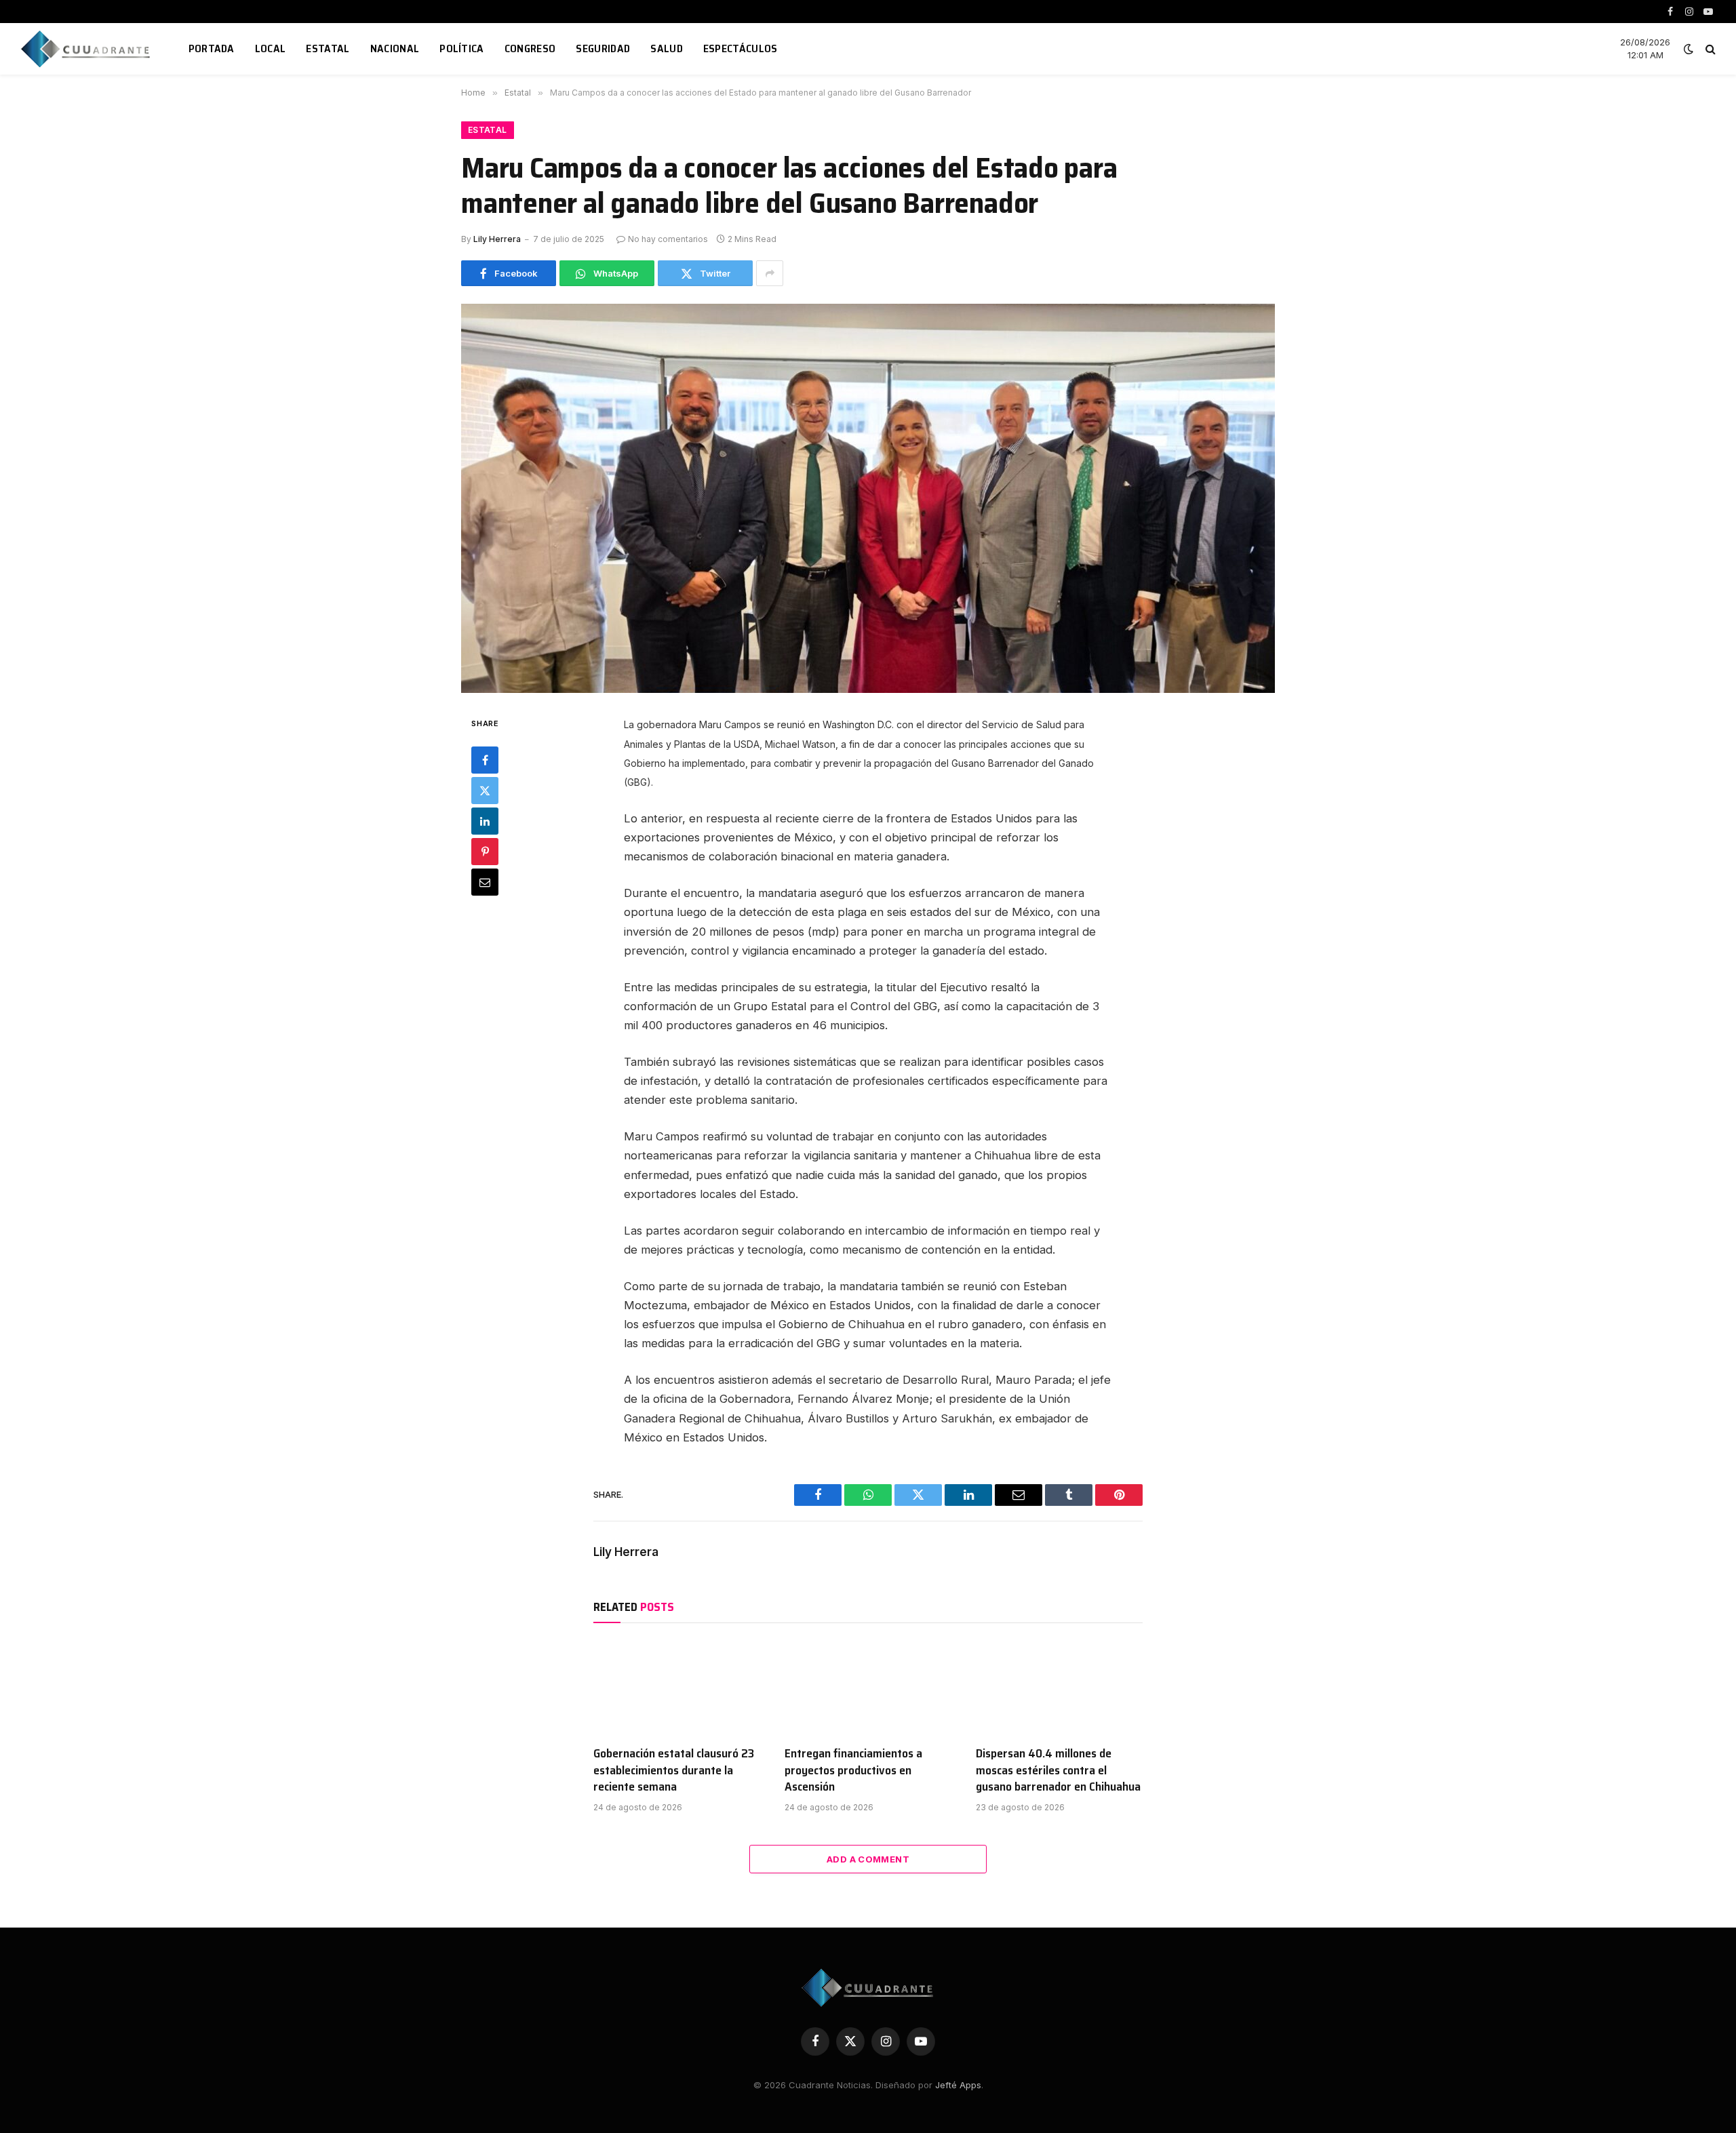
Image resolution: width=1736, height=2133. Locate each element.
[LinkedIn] (485, 821)
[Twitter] (485, 791)
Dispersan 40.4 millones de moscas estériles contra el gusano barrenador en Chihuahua (1058, 1770)
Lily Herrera (497, 239)
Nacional (395, 48)
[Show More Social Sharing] (770, 273)
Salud (667, 48)
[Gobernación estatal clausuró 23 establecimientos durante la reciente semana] (677, 1688)
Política (462, 48)
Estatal (328, 48)
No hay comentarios (668, 239)
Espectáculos (741, 48)
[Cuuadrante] (87, 49)
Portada (212, 48)
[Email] (485, 882)
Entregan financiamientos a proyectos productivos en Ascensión (853, 1770)
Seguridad (603, 48)
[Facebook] (485, 760)
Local (271, 48)
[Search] (1709, 49)
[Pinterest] (485, 852)
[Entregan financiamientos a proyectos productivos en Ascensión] (868, 1688)
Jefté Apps (958, 2085)
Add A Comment (868, 1859)
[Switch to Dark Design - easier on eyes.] (1689, 49)
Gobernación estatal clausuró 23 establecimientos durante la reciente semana (674, 1770)
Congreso (530, 48)
